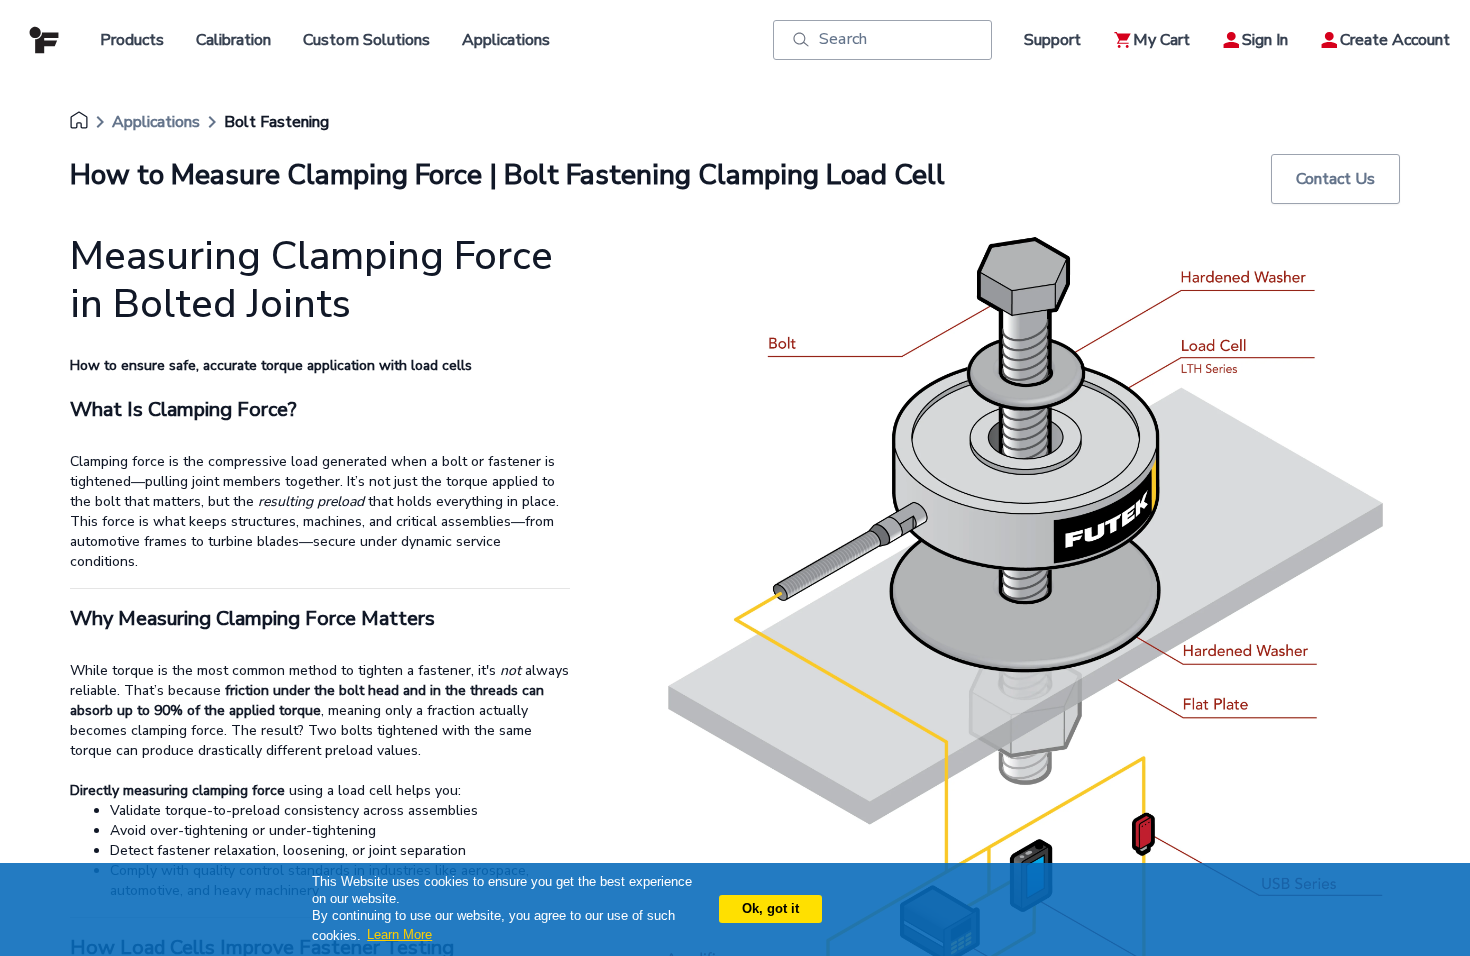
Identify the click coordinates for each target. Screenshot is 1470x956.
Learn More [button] (399, 934)
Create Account (1395, 40)
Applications (156, 122)
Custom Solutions (366, 40)
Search (843, 39)
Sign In (1265, 40)
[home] (79, 122)
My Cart (1161, 40)
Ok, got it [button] (770, 908)
